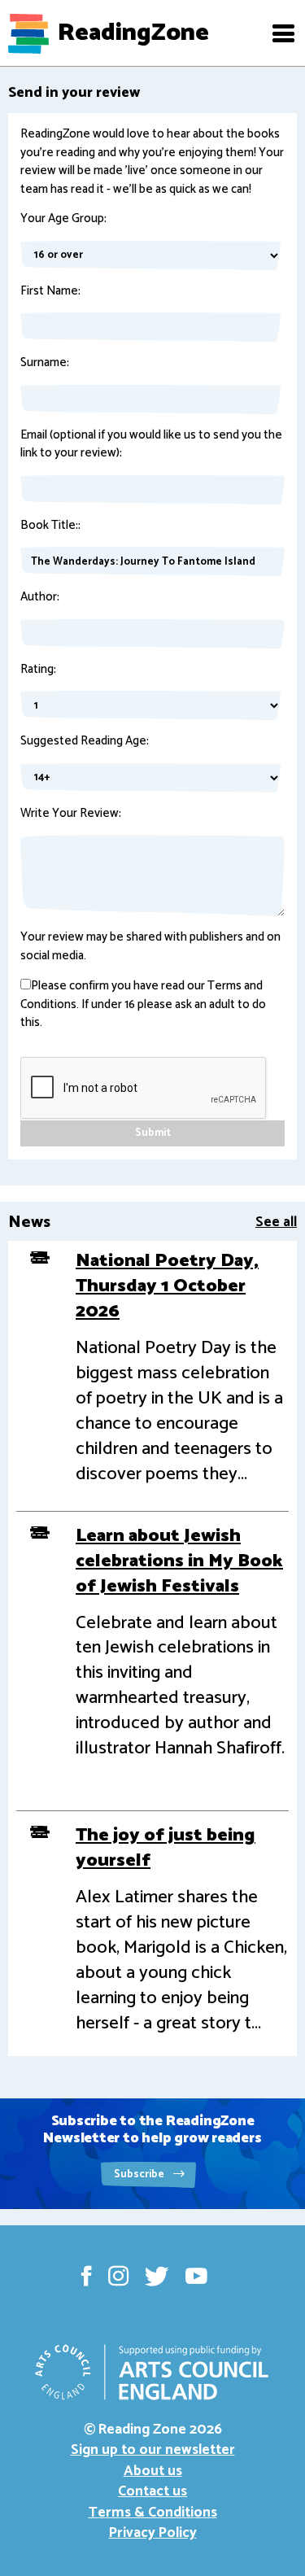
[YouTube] (196, 2276)
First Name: (50, 292)
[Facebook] (87, 2276)
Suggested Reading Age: (85, 742)
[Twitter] (157, 2276)
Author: (40, 598)
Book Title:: (50, 526)
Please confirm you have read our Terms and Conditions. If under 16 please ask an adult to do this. (143, 1005)
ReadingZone (133, 33)
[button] (283, 33)
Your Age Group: (63, 219)
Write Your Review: (71, 814)
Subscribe (140, 2174)
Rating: (38, 670)
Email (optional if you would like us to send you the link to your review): (151, 445)
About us (153, 2471)
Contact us (152, 2491)
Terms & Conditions (153, 2513)
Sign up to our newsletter (153, 2450)
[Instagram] (118, 2276)
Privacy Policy (153, 2533)
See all (276, 1222)
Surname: (45, 363)
